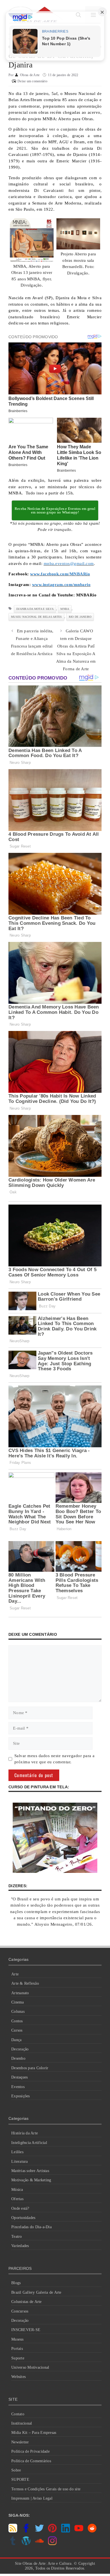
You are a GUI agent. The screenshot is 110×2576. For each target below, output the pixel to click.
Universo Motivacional (30, 2367)
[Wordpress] (26, 2544)
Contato (18, 2414)
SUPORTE (20, 2480)
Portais (17, 2349)
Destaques (19, 2077)
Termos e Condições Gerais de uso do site (46, 2489)
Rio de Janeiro (80, 617)
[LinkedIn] (66, 2531)
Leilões (17, 2152)
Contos (17, 2021)
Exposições (21, 2096)
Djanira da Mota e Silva (35, 609)
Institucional (22, 2423)
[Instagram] (52, 2544)
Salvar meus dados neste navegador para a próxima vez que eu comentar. (55, 1759)
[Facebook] (26, 2531)
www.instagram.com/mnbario (61, 585)
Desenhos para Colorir (30, 2068)
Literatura (20, 2162)
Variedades (20, 2246)
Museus (17, 2339)
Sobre (16, 2470)
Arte (15, 1974)
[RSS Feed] (13, 2531)
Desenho (18, 2058)
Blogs (16, 2283)
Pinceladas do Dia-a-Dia (31, 2227)
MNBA (65, 609)
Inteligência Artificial (29, 2143)
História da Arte (25, 2133)
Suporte (18, 2358)
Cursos (17, 2030)
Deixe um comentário (32, 81)
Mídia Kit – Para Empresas (34, 2433)
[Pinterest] (52, 2531)
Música (17, 2190)
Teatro (17, 2237)
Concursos (20, 2311)
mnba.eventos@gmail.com (69, 564)
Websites (18, 2377)
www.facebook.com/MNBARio (60, 574)
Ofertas (17, 2199)
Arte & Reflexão (25, 1983)
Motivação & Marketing (31, 2180)
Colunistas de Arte (27, 2302)
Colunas (18, 2011)
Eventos (18, 2087)
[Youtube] (79, 2531)
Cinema (18, 2002)
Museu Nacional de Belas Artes (36, 617)
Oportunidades (23, 2218)
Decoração (20, 2049)
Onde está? (20, 2208)
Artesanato (20, 1993)
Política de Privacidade (30, 2451)
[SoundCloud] (39, 2544)
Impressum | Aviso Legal (32, 2498)
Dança (16, 2040)
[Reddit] (92, 2531)
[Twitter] (39, 2531)
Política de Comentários (31, 2461)
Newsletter (20, 2442)
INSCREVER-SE (26, 2330)
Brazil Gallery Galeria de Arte (36, 2292)
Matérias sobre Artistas (30, 2171)
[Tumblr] (13, 2544)
